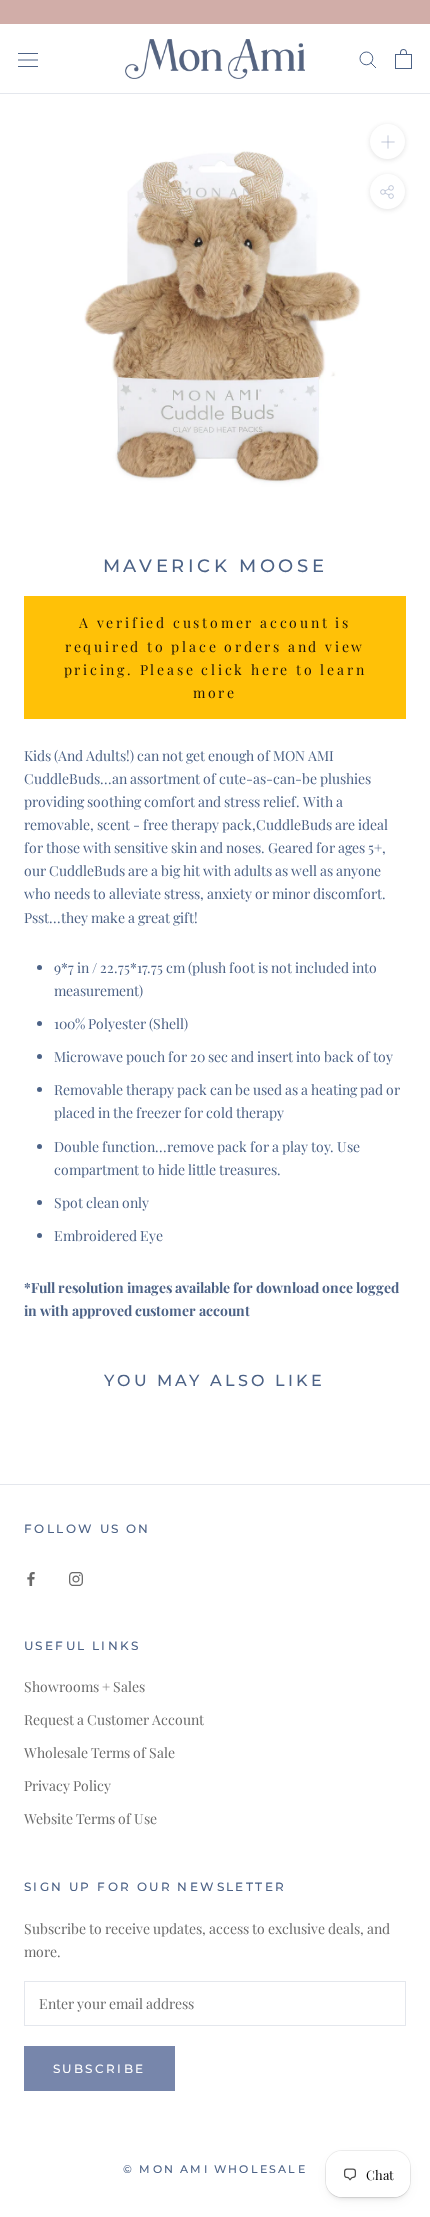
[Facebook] (31, 1576)
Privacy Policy (67, 1785)
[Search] (368, 58)
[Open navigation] (28, 58)
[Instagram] (76, 1576)
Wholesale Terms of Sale (99, 1752)
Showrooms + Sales (84, 1686)
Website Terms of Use (90, 1818)
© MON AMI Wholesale (215, 2169)
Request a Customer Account (114, 1719)
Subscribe (99, 2068)
